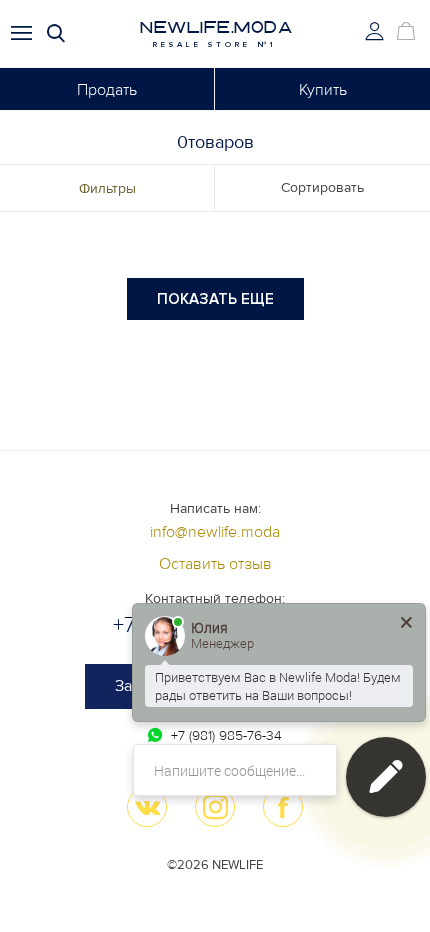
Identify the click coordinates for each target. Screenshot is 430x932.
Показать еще (215, 299)
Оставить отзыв (215, 564)
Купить (323, 90)
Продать (107, 90)
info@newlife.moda (215, 532)
